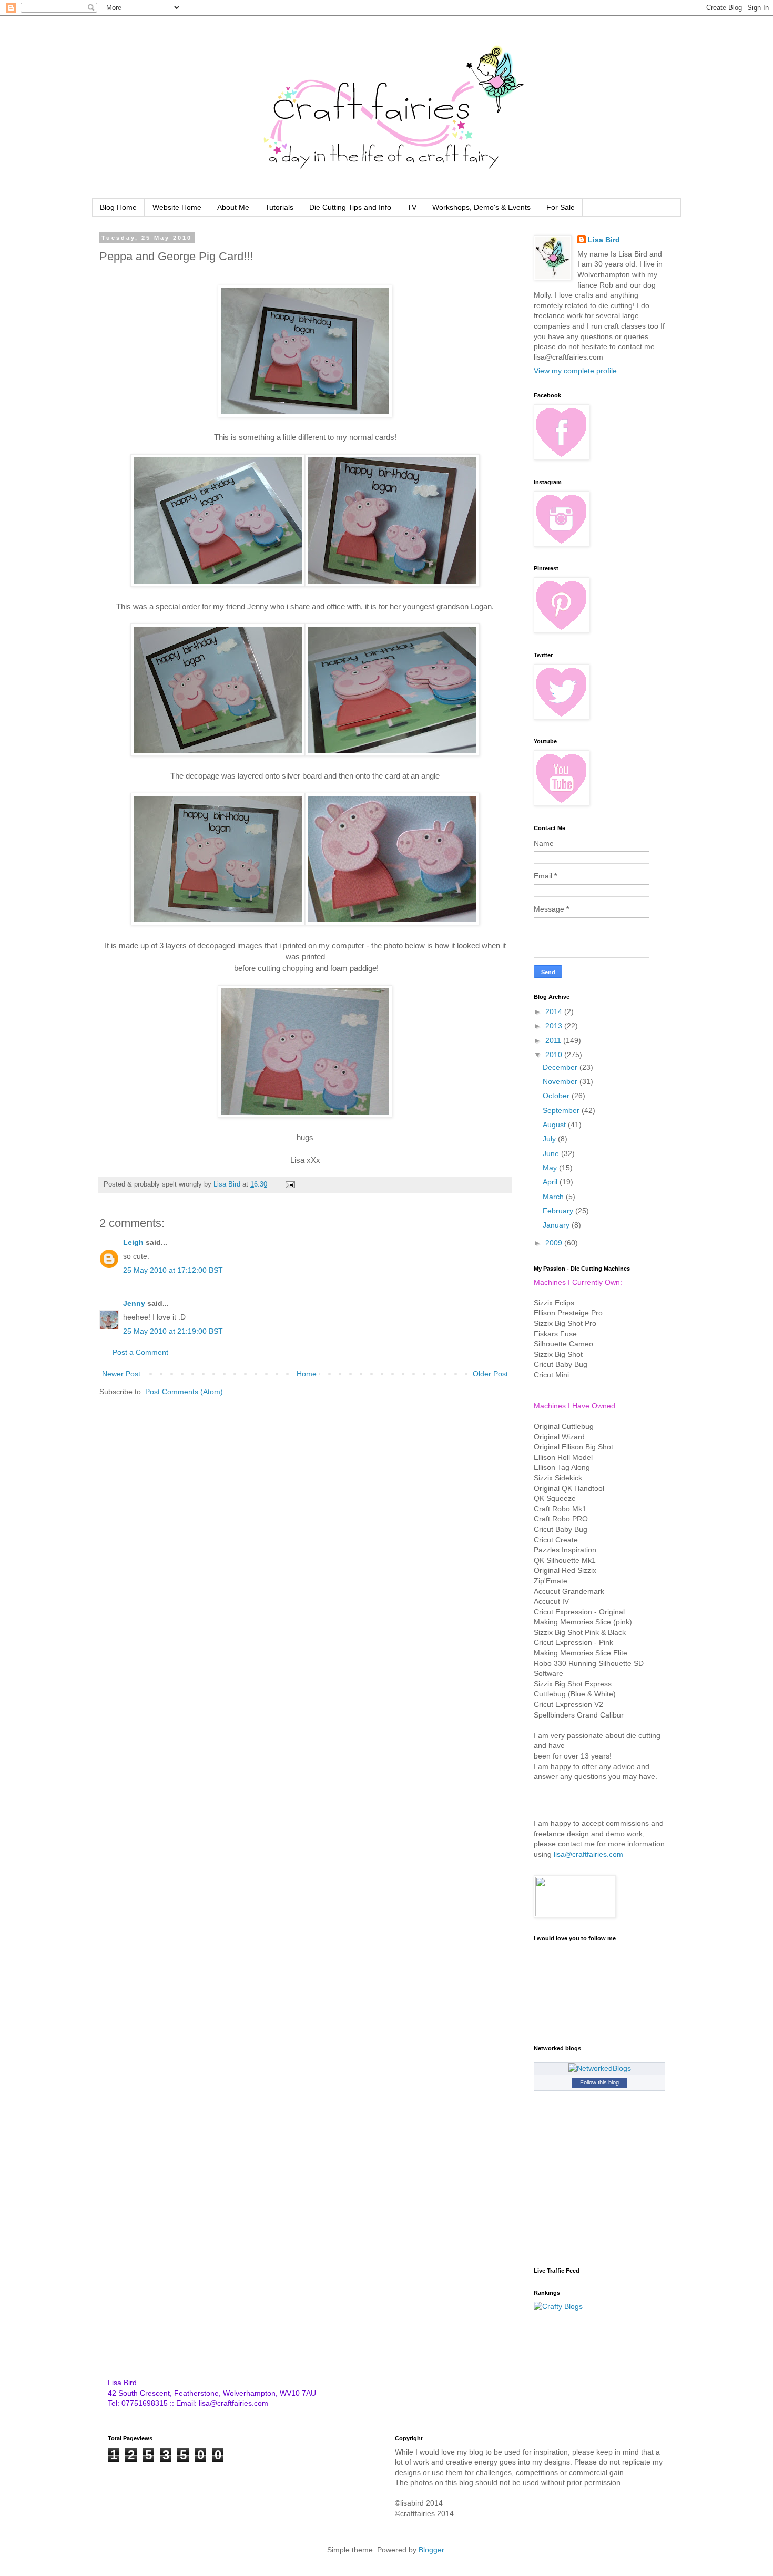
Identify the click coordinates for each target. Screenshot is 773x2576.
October (557, 1096)
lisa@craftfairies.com (588, 1854)
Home (307, 1374)
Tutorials (279, 207)
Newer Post (121, 1374)
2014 (555, 1011)
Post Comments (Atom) (184, 1392)
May (551, 1168)
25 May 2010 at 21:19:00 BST (173, 1331)
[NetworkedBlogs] (600, 2068)
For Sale (561, 207)
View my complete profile (575, 371)
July (550, 1139)
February (559, 1211)
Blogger (431, 2550)
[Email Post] (290, 1184)
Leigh (133, 1242)
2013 (555, 1026)
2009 (555, 1243)
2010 (555, 1055)
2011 (554, 1040)
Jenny (134, 1303)
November (561, 1081)
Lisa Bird (604, 240)
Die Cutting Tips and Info (350, 207)
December (561, 1067)
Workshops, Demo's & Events (481, 207)
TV (412, 207)
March (554, 1197)
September (562, 1110)
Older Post (490, 1374)
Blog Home (118, 207)
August (555, 1125)
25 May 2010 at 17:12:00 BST (173, 1270)
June (552, 1153)
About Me (233, 207)
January (557, 1225)
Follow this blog (599, 2082)
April (551, 1182)
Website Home (177, 207)
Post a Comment (140, 1352)
